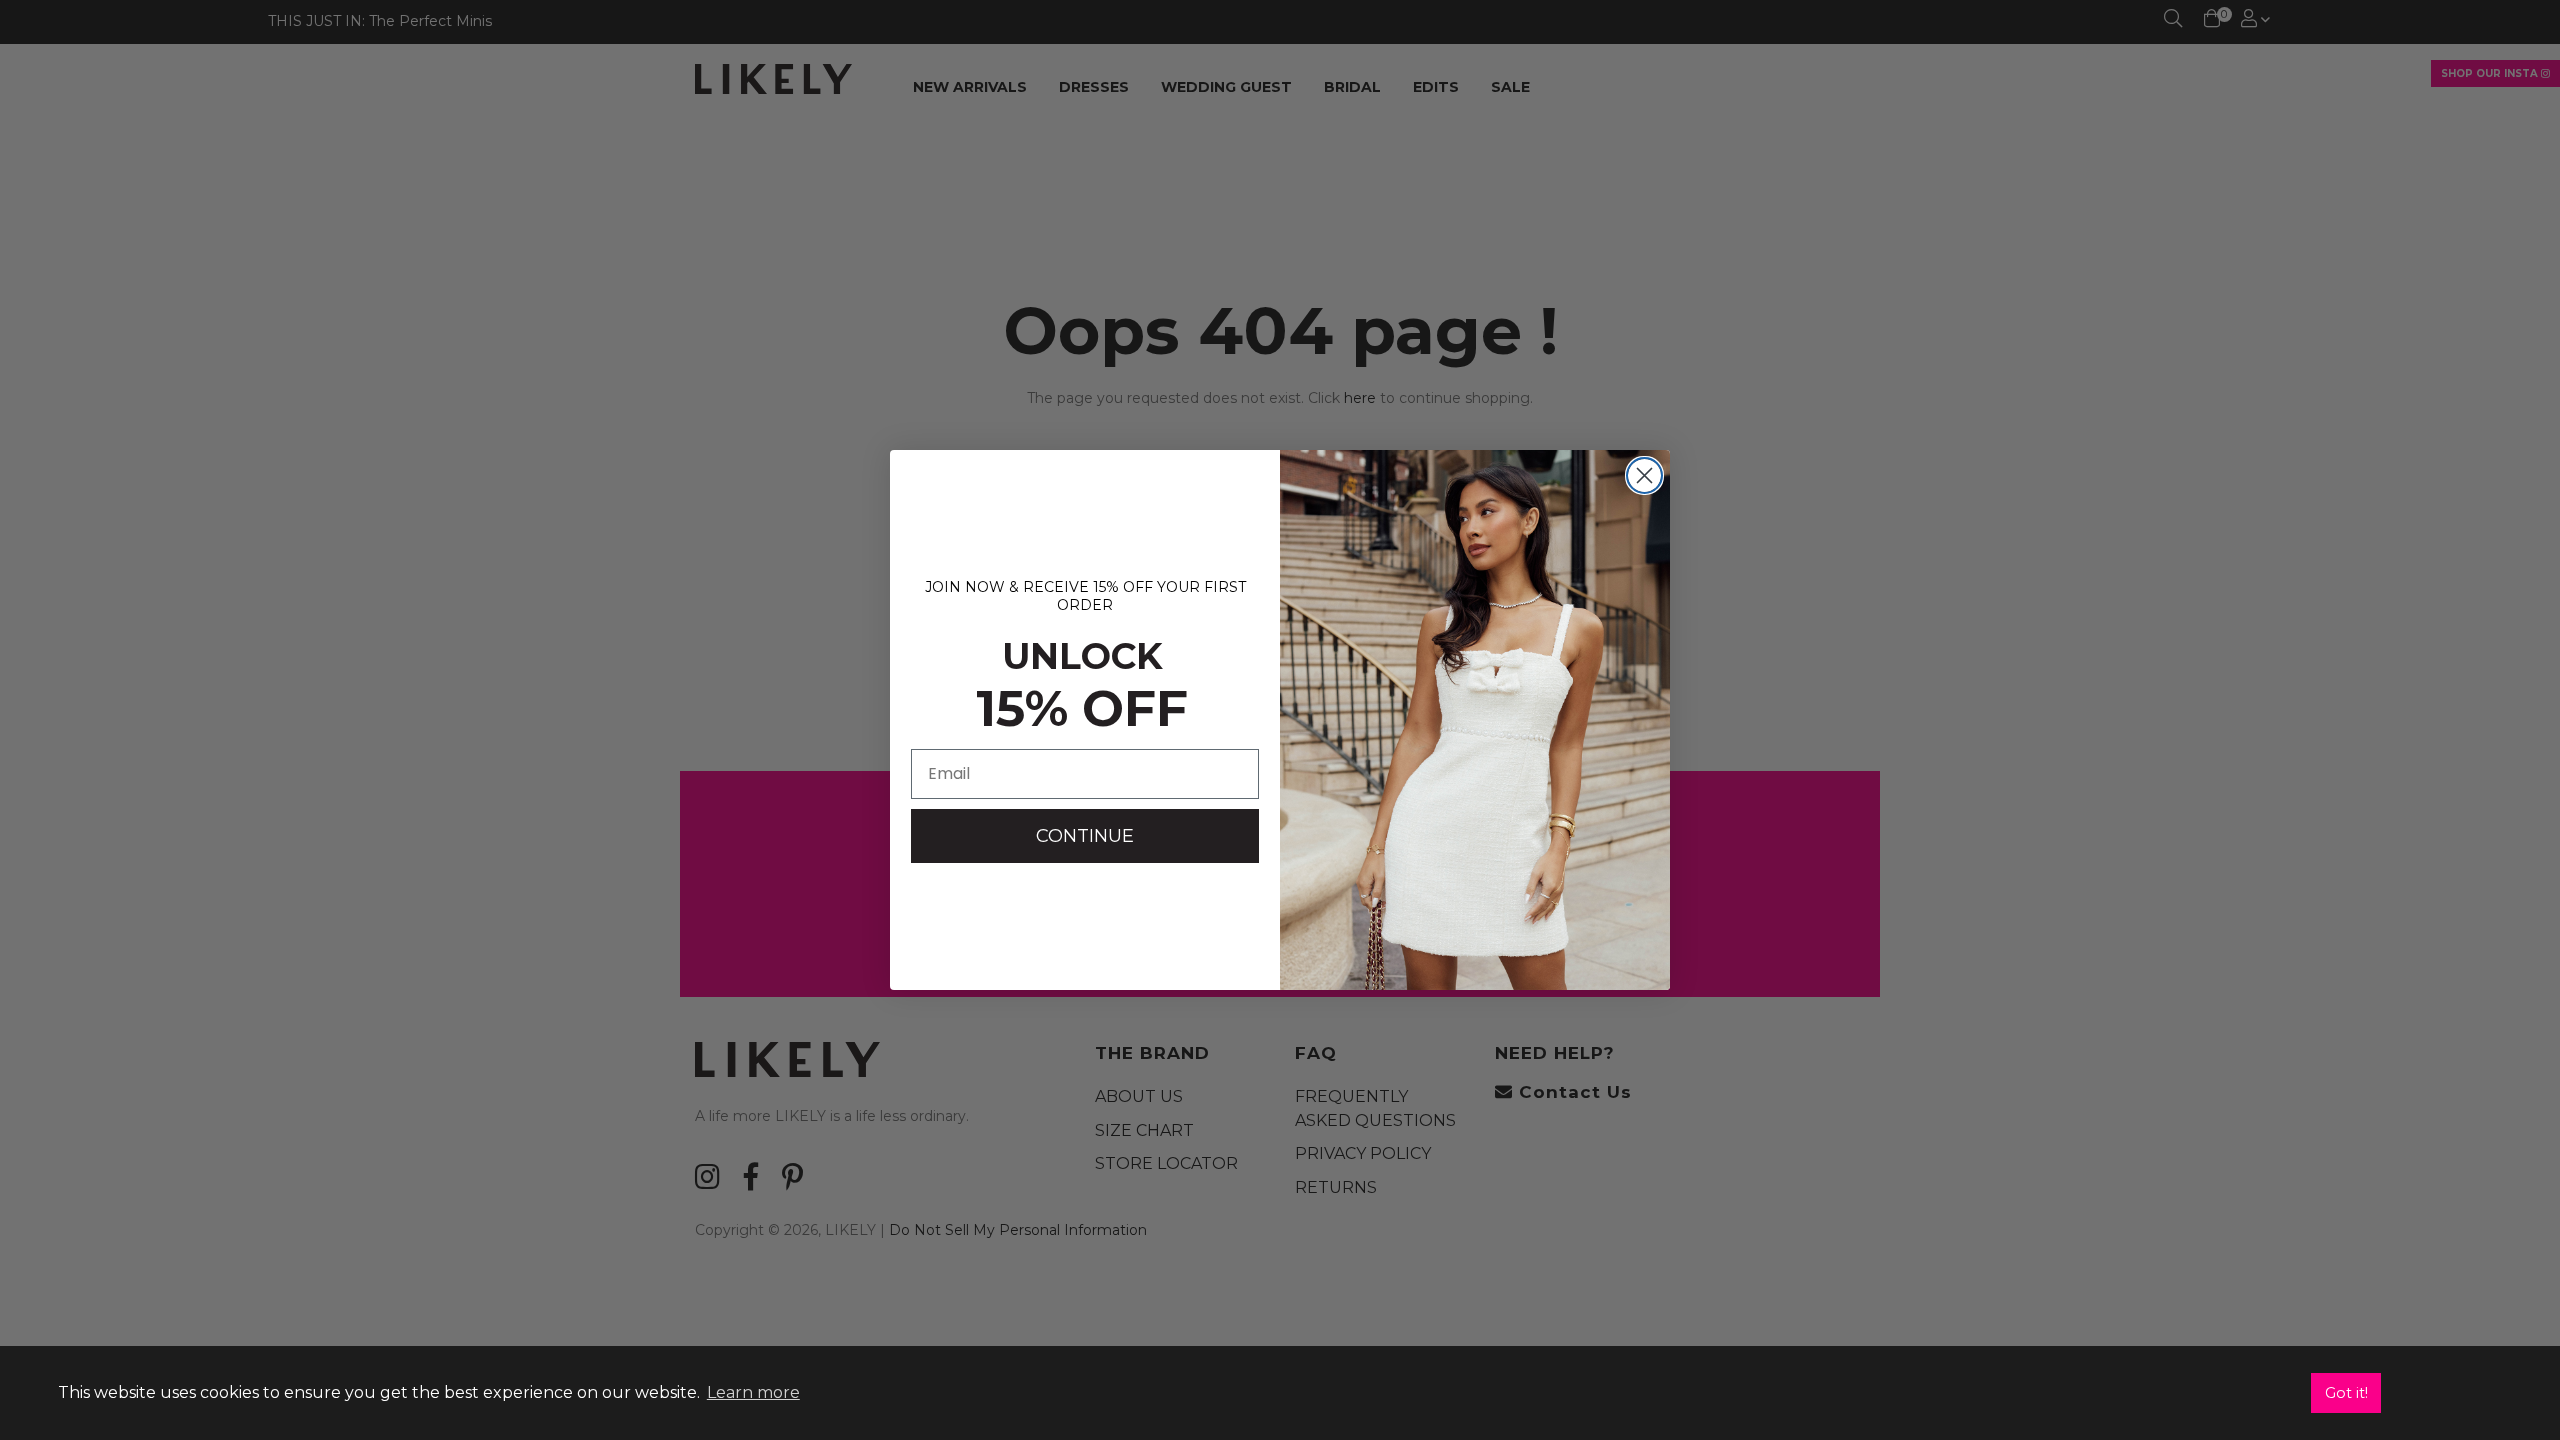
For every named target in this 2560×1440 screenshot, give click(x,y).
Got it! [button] (2346, 1393)
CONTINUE (1085, 836)
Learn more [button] (753, 1392)
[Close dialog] (1644, 475)
